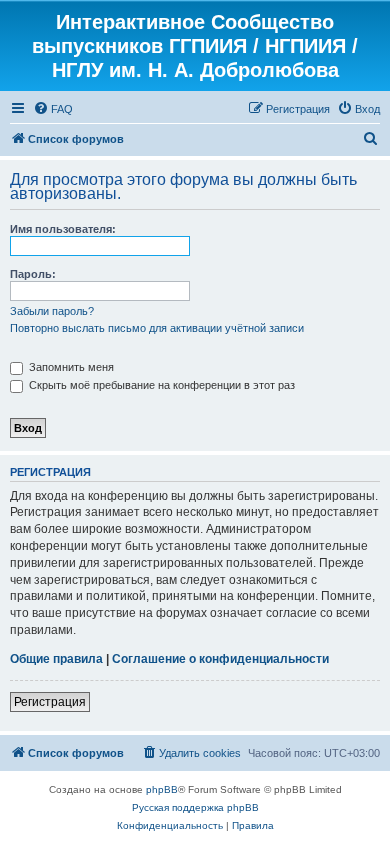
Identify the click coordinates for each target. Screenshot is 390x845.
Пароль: (33, 274)
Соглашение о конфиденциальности (220, 659)
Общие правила (56, 659)
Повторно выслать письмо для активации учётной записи (157, 328)
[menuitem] (53, 109)
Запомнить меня (70, 367)
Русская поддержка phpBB (195, 807)
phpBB (162, 789)
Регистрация (50, 702)
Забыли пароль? (52, 311)
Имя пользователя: (63, 229)
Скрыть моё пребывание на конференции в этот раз (160, 385)
